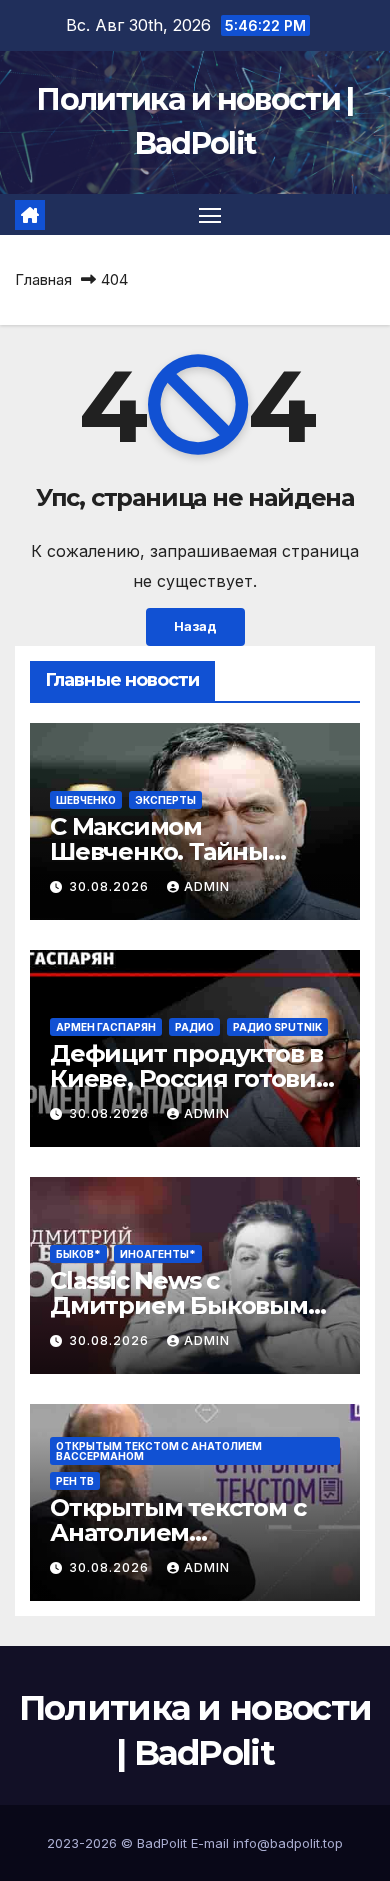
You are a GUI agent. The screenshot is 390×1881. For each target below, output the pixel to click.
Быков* (78, 1254)
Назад (195, 626)
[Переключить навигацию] (210, 215)
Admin (207, 886)
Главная (43, 279)
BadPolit (162, 1843)
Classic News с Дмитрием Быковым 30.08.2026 (179, 1305)
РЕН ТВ (75, 1481)
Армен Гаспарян (106, 1027)
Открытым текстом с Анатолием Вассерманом (159, 1451)
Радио (194, 1027)
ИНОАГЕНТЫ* (158, 1254)
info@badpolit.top (288, 1843)
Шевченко (86, 800)
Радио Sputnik (277, 1027)
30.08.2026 (111, 886)
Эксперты (165, 800)
